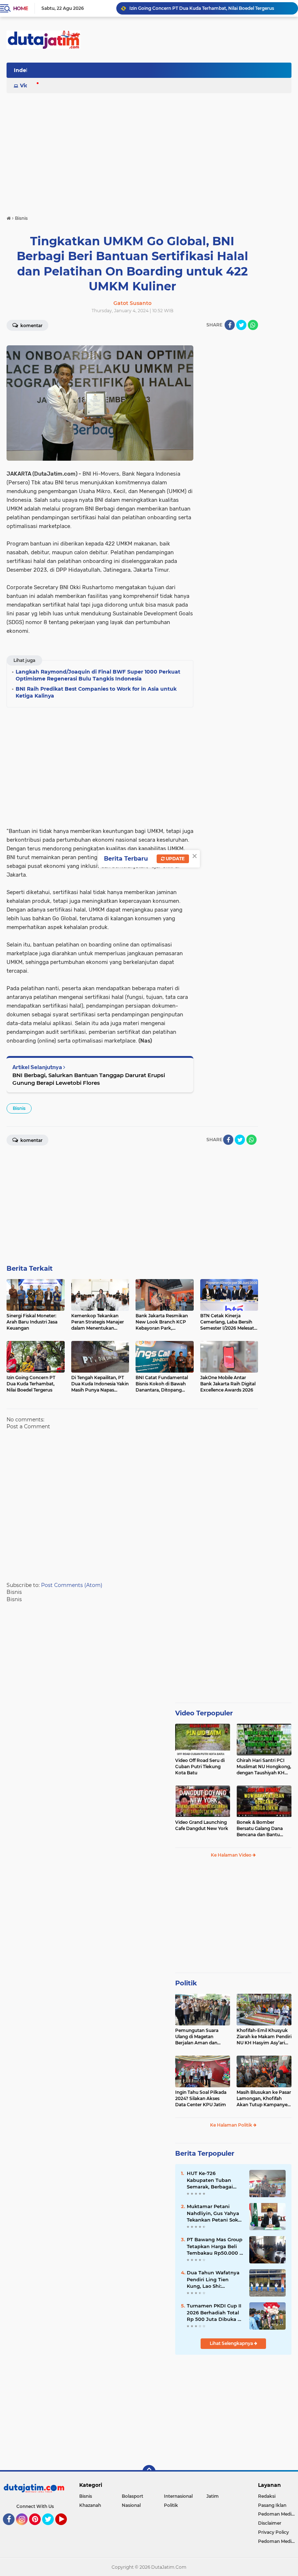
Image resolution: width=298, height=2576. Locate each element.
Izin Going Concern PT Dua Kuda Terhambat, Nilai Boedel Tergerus (202, 8)
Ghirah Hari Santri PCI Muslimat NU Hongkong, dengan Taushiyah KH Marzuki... (264, 1767)
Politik (186, 1983)
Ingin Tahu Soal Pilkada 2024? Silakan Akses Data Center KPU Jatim (201, 2098)
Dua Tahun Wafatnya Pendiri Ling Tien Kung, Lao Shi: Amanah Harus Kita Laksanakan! (213, 2279)
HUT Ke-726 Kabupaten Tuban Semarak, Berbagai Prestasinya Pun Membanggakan (210, 2180)
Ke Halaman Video (232, 1855)
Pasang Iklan (272, 2505)
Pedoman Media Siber (278, 2514)
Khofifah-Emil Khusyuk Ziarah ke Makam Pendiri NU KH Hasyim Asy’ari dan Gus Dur (264, 2037)
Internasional (178, 2496)
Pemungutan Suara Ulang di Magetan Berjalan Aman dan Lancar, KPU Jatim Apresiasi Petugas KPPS (202, 2037)
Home (21, 8)
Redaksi (267, 2496)
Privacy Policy (273, 2532)
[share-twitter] (241, 325)
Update (175, 859)
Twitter (51, 2528)
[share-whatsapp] (253, 325)
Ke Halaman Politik (232, 2125)
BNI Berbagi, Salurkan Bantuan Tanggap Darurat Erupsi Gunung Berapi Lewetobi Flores (89, 1079)
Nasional (131, 2505)
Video (28, 86)
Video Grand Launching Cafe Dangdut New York (202, 1825)
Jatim (213, 2496)
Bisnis (19, 1108)
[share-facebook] (230, 325)
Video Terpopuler (204, 1713)
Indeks (23, 70)
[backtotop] (149, 2472)
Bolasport (132, 2496)
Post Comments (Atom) (72, 1585)
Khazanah (90, 2505)
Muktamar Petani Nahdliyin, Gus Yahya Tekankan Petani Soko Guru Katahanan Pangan (214, 2213)
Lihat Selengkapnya (232, 2343)
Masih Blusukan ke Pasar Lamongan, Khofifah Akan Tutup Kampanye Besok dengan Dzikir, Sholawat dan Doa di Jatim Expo (264, 2099)
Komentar (31, 326)
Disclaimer (270, 2523)
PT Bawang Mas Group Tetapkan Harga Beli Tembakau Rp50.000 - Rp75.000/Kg (215, 2246)
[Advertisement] (159, 72)
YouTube (66, 2528)
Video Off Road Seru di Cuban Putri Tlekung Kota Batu (200, 1767)
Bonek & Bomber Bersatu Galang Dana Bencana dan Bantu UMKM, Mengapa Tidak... (263, 1829)
